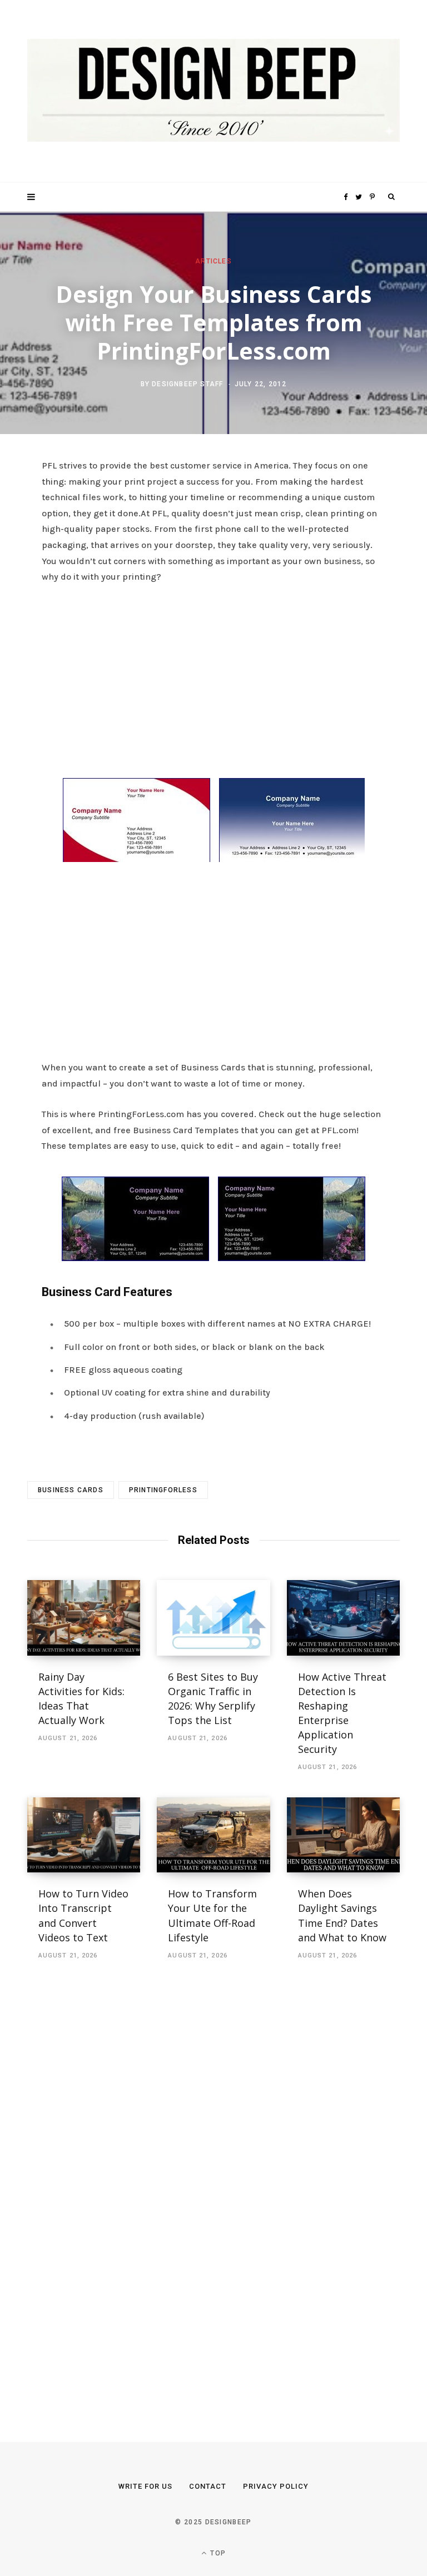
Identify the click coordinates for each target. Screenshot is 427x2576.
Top (217, 2553)
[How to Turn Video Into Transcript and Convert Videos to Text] (84, 1835)
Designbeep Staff (187, 384)
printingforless (163, 1490)
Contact (208, 2486)
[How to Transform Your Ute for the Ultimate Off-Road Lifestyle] (213, 1835)
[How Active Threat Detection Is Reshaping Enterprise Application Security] (343, 1618)
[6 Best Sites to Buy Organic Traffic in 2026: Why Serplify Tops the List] (213, 1618)
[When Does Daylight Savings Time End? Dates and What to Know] (343, 1835)
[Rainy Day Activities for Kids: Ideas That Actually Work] (84, 1618)
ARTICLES (213, 261)
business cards (71, 1490)
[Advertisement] (213, 677)
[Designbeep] (213, 91)
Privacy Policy (276, 2486)
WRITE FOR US (145, 2486)
